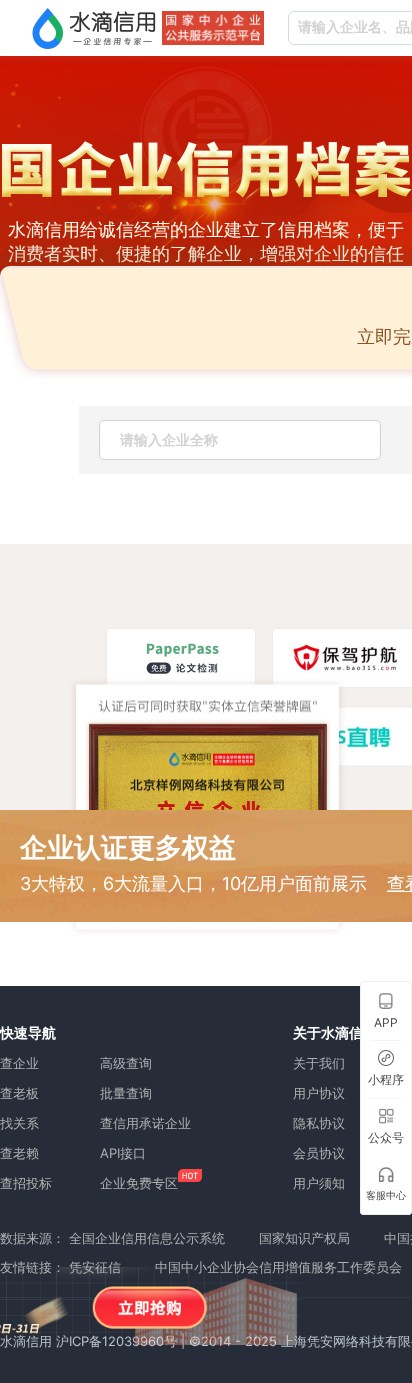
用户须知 (319, 1183)
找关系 (19, 1123)
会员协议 (319, 1153)
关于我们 (319, 1063)
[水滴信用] (94, 28)
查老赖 (19, 1153)
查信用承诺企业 (145, 1123)
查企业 (19, 1063)
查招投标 (26, 1183)
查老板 (19, 1093)
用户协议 (319, 1093)
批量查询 (126, 1093)
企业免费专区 (139, 1183)
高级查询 (126, 1063)
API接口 (123, 1153)
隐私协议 (319, 1123)
